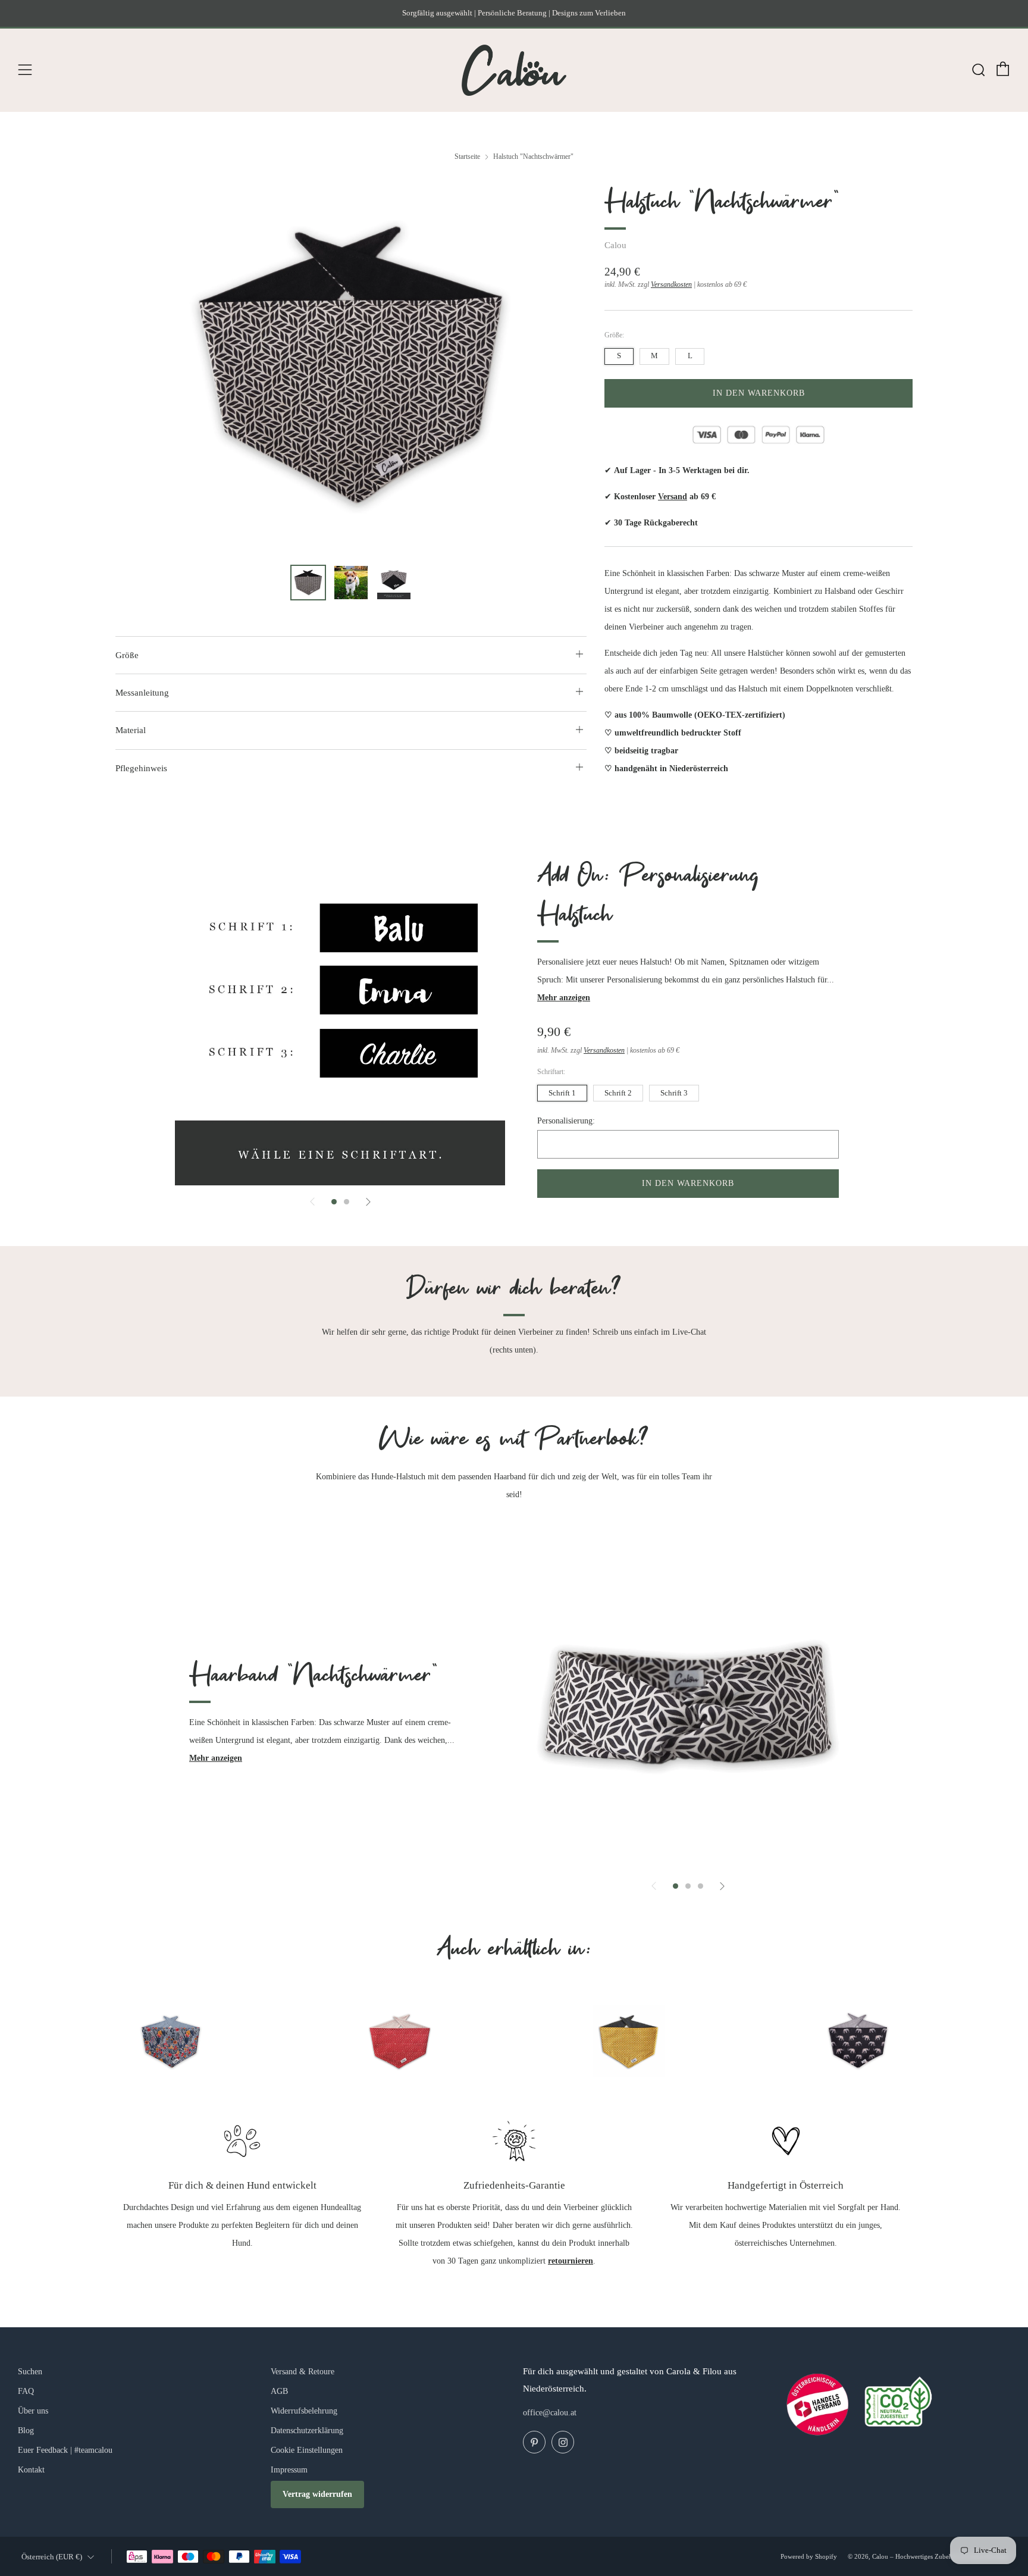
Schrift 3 (674, 1093)
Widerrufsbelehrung (304, 2411)
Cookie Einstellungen (307, 2450)
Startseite (467, 156)
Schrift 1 (562, 1093)
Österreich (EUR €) (52, 2557)
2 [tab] (347, 1202)
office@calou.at (550, 2413)
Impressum (289, 2470)
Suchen (30, 2372)
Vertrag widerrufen (317, 2494)
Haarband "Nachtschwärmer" (314, 1676)
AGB (279, 2391)
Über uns (33, 2411)
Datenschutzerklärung (307, 2431)
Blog (26, 2431)
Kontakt (31, 2470)
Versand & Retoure (303, 2372)
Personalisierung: (566, 1121)
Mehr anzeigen (564, 998)
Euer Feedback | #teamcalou (65, 2450)
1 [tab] (334, 1202)
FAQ (26, 2391)
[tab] (308, 583)
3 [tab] (701, 1886)
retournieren (571, 2261)
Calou (615, 245)
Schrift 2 (618, 1093)
